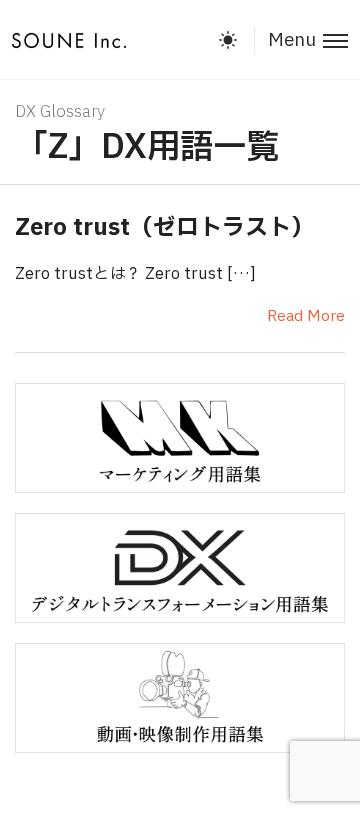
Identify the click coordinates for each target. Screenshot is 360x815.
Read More (306, 316)
